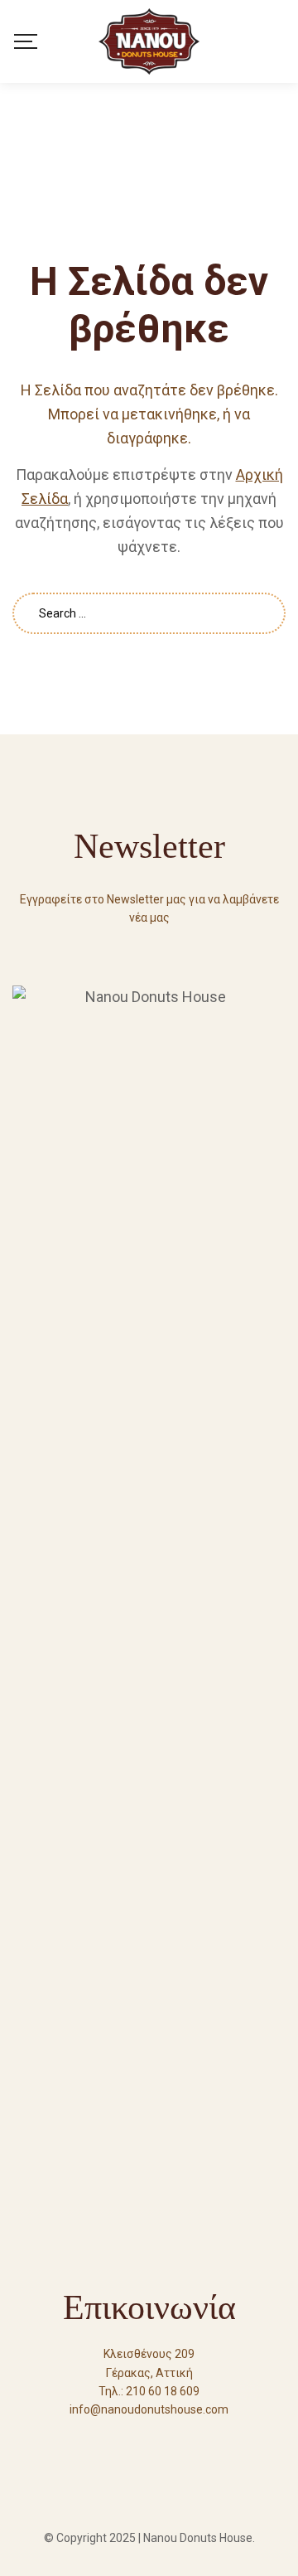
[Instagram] (179, 2440)
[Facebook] (119, 2440)
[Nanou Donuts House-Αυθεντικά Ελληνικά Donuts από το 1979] (149, 41)
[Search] (280, 41)
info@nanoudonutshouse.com (149, 2409)
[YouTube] (149, 2440)
